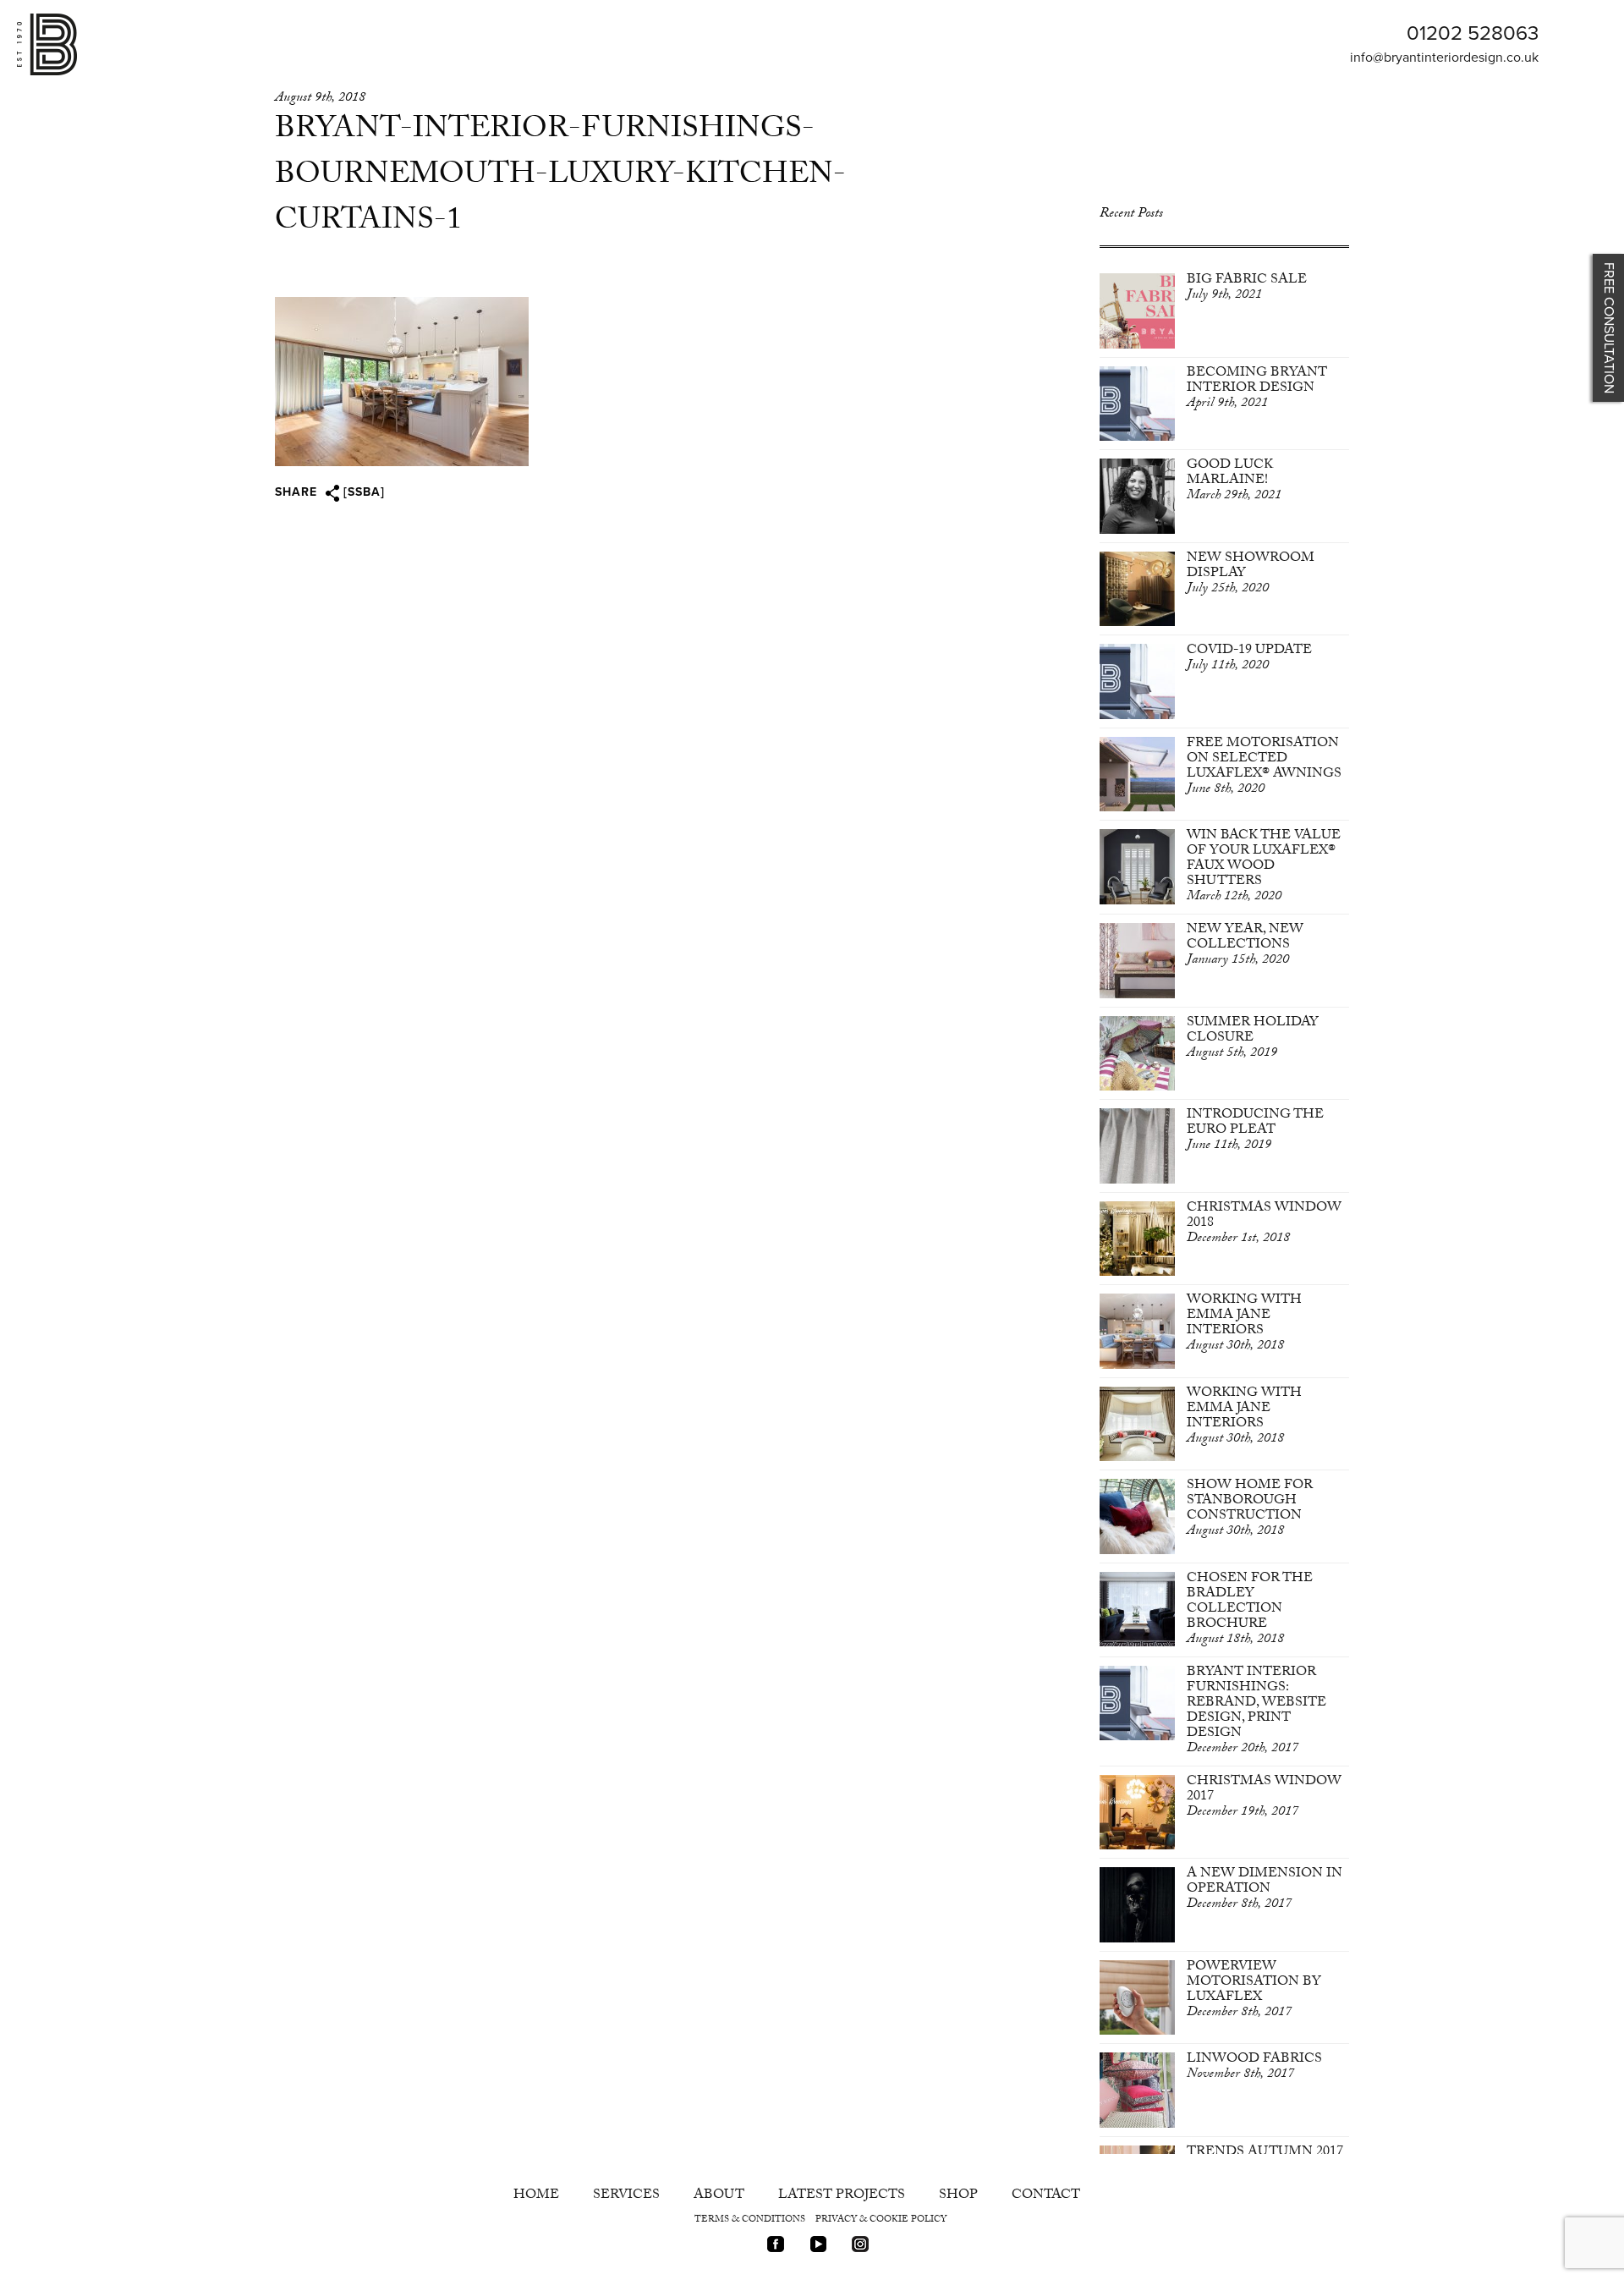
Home (536, 2196)
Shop (958, 2196)
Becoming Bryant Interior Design (1257, 389)
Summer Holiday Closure (1253, 1038)
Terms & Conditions (750, 2220)
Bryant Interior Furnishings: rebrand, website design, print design (1256, 1711)
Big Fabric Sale (1247, 288)
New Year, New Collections (1245, 945)
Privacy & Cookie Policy (881, 2220)
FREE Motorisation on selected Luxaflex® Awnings (1264, 767)
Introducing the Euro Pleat (1255, 1131)
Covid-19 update (1249, 659)
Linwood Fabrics (1254, 2067)
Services (626, 2196)
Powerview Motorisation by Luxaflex (1254, 1990)
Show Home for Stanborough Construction (1250, 1509)
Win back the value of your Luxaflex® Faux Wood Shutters (1264, 867)
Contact (1046, 2196)
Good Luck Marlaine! (1234, 481)
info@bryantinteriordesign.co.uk (1444, 58)
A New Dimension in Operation (1265, 1890)
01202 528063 (1473, 33)
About (719, 2196)
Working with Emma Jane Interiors (1244, 1324)
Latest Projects (842, 2196)
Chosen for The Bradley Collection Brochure (1250, 1610)
